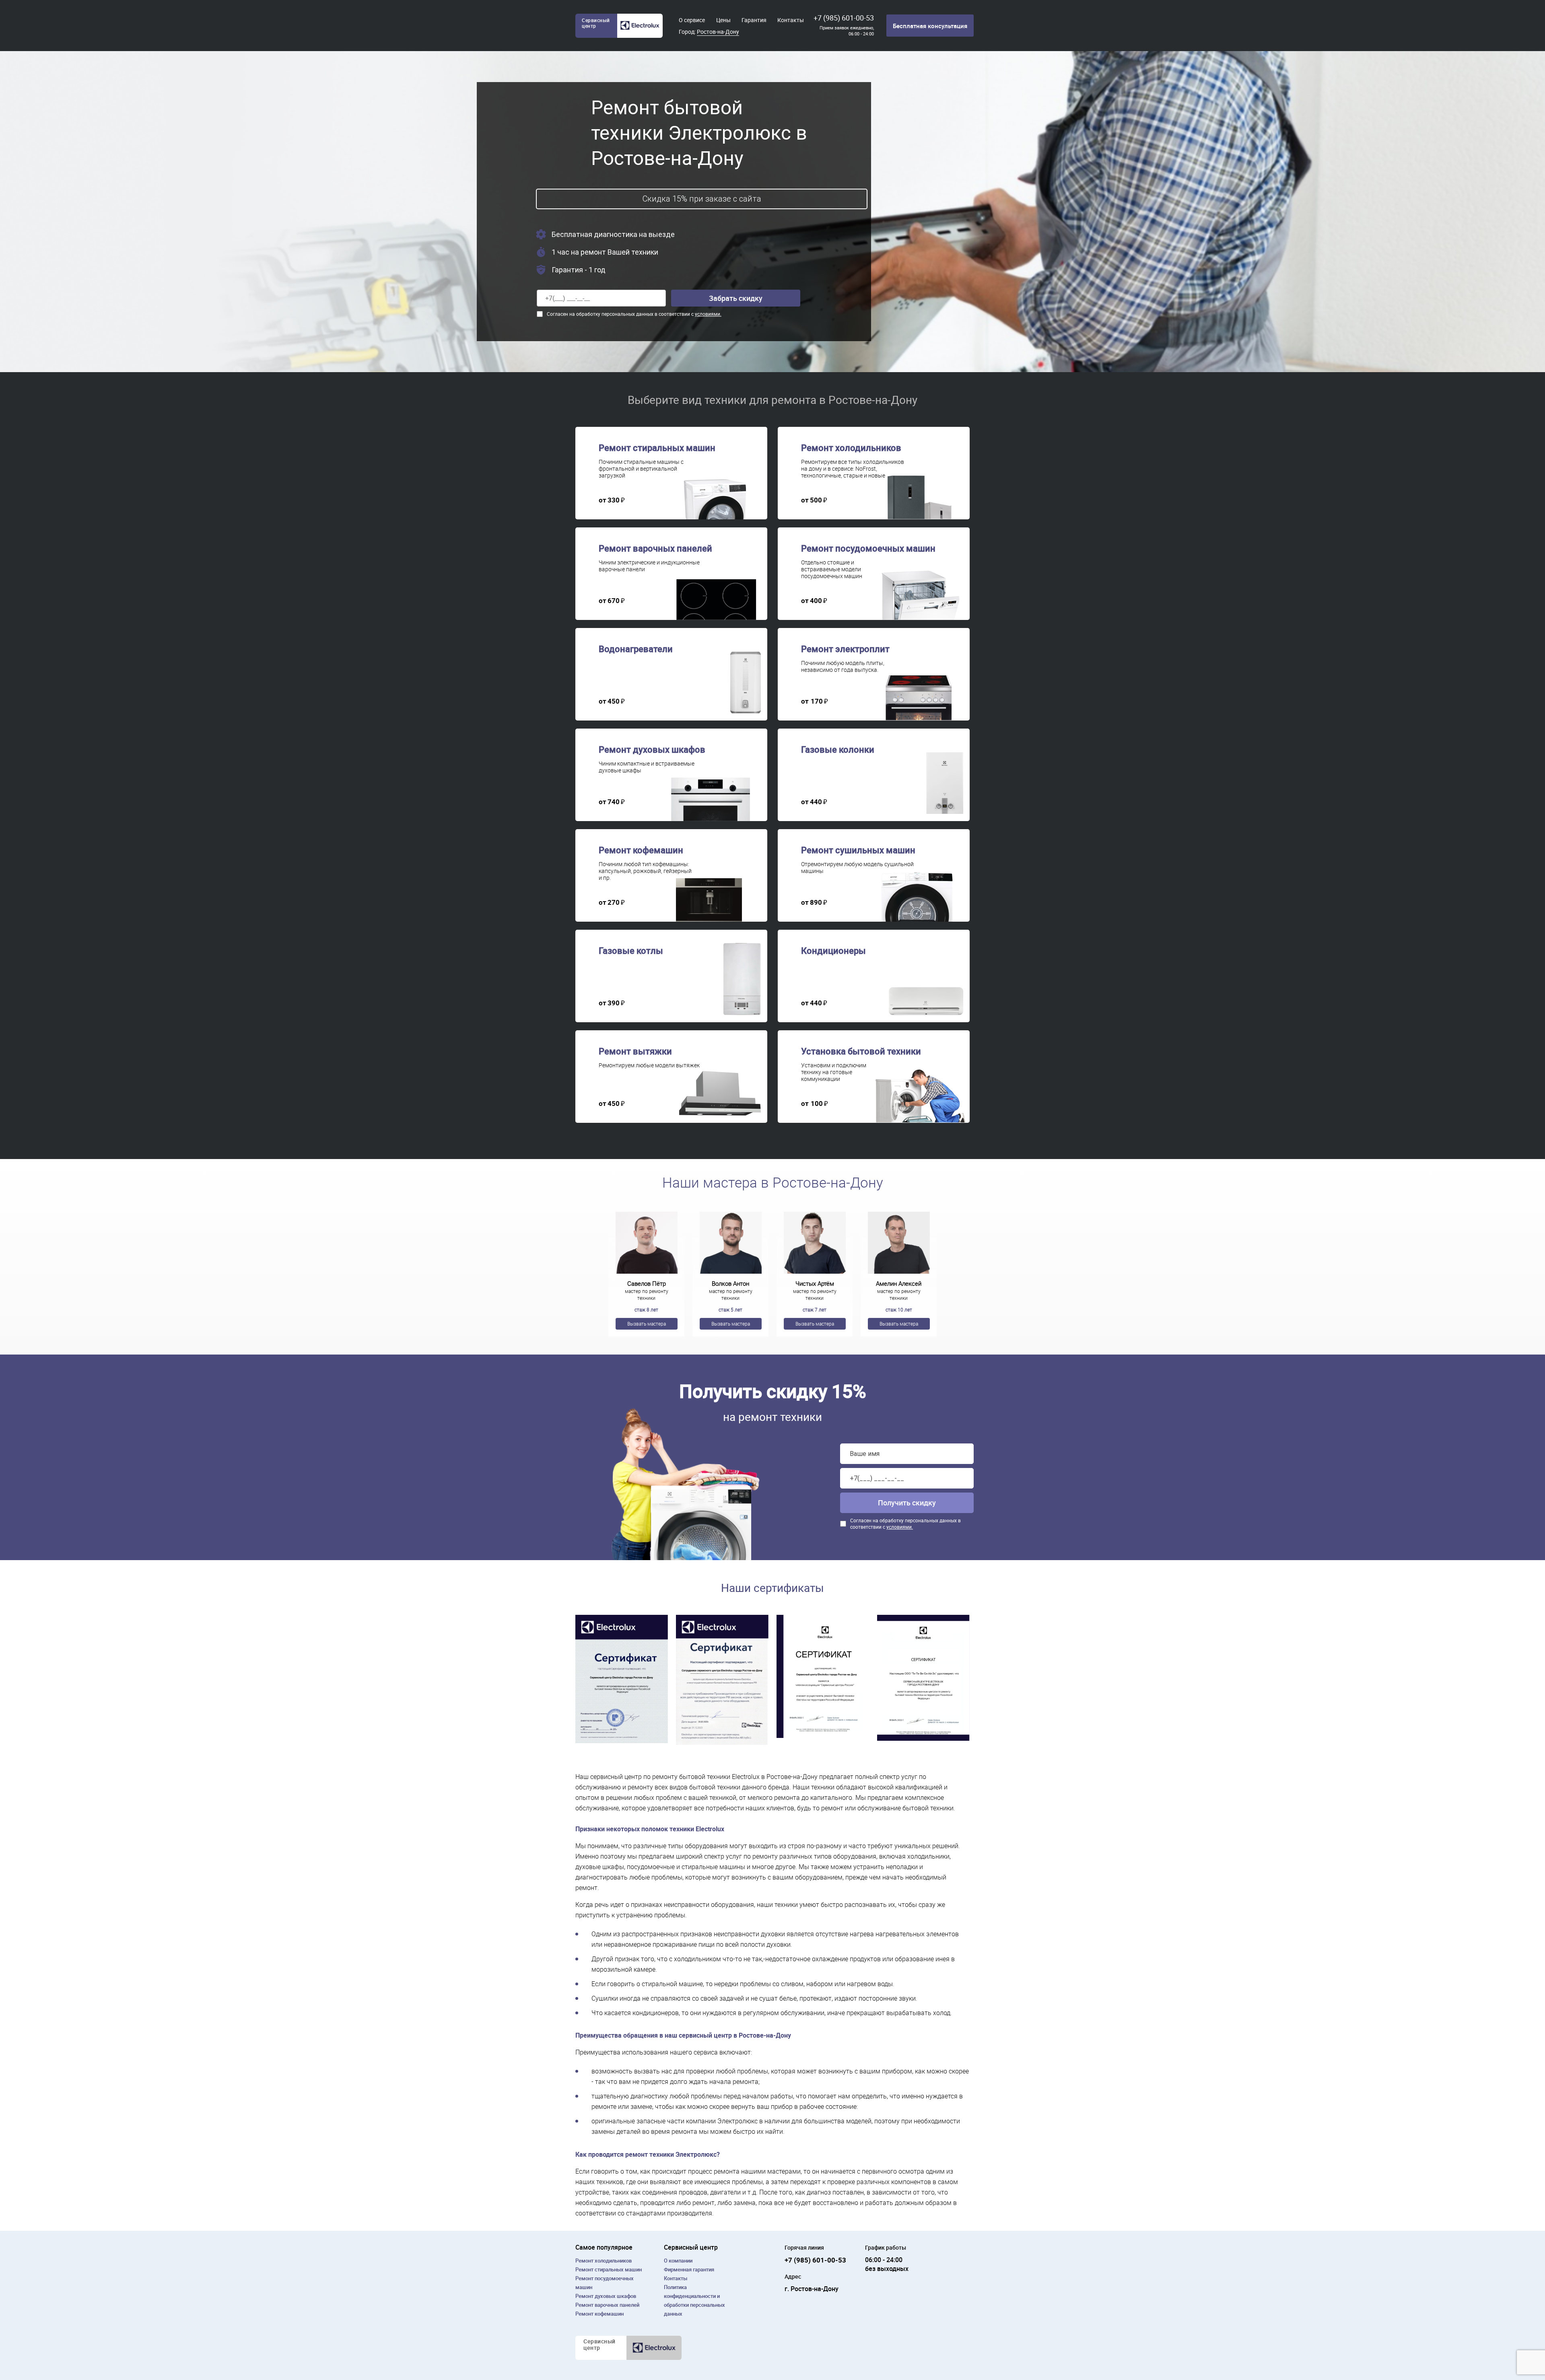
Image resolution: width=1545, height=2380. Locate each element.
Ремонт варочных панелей (607, 2305)
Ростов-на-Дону (718, 32)
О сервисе (692, 20)
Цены (723, 20)
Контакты (791, 20)
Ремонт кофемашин (599, 2314)
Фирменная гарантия (689, 2269)
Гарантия (754, 20)
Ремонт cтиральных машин (609, 2269)
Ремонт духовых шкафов (606, 2296)
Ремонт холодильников (604, 2261)
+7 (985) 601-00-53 (844, 18)
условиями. (708, 314)
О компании (678, 2261)
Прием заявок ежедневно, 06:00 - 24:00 (847, 31)
